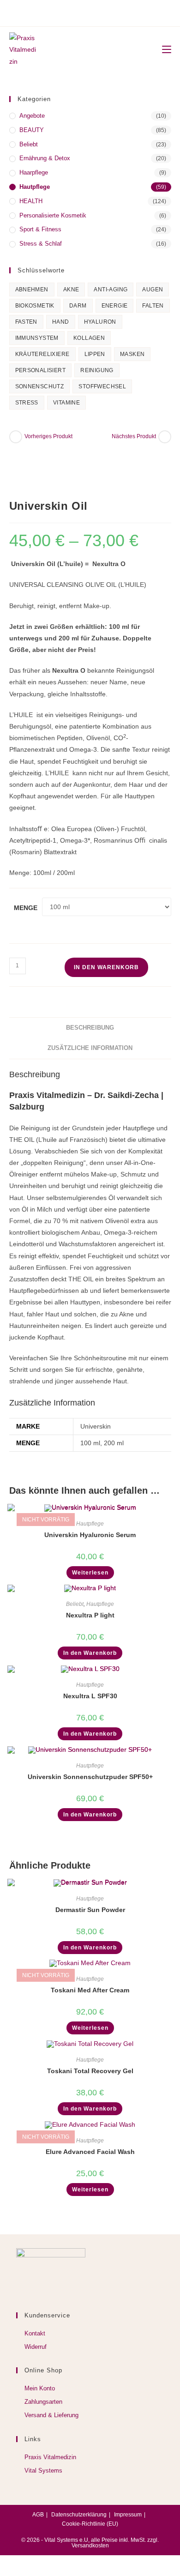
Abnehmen (32, 290)
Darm (78, 306)
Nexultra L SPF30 (90, 1696)
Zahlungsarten (43, 2402)
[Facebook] (77, 12)
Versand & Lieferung (51, 2415)
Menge (26, 908)
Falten (153, 306)
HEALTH (31, 201)
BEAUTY (32, 130)
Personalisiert (41, 370)
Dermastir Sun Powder (90, 1910)
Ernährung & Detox (45, 158)
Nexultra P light (90, 1615)
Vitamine (66, 403)
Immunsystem (37, 338)
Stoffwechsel (102, 386)
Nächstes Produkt (134, 436)
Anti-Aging (111, 290)
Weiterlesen (90, 1573)
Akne (71, 290)
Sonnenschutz (40, 386)
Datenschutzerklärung (79, 2515)
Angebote (32, 116)
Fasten (26, 322)
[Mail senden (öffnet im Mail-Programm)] (102, 12)
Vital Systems (43, 2470)
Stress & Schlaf (41, 244)
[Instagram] (89, 12)
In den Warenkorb (106, 967)
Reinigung (97, 370)
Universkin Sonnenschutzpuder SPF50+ (90, 1777)
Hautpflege (35, 187)
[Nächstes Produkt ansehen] (165, 437)
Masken (132, 354)
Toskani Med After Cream (90, 1990)
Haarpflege (34, 172)
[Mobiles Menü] (163, 50)
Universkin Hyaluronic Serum (90, 1535)
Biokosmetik (35, 306)
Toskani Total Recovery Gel (90, 2071)
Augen (153, 290)
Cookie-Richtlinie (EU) (90, 2524)
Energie (115, 306)
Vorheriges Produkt (48, 436)
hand (61, 322)
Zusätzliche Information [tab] (90, 1048)
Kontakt (35, 2333)
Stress (27, 403)
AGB (38, 2515)
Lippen (95, 354)
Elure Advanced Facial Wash (90, 2152)
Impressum (128, 2515)
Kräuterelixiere (42, 354)
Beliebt (29, 144)
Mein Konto (40, 2388)
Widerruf (36, 2347)
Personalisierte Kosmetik (53, 215)
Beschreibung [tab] (90, 1028)
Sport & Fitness (40, 229)
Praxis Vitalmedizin (50, 2457)
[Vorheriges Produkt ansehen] (16, 437)
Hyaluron (100, 322)
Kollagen (89, 338)
